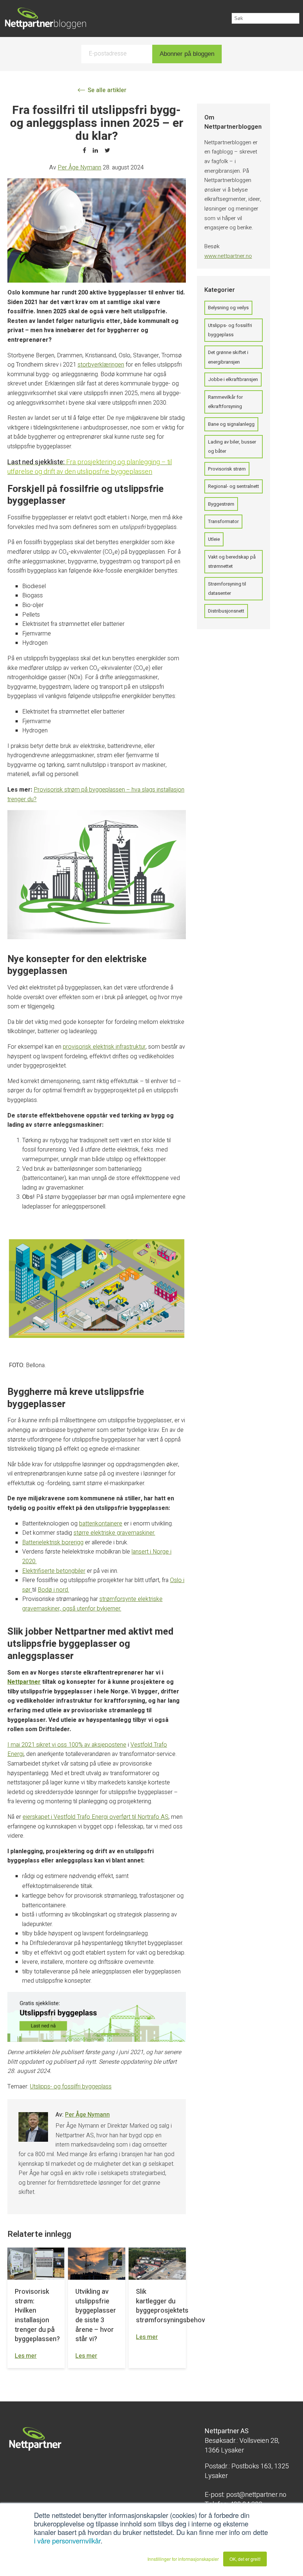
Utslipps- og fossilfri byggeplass (71, 2087)
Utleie (214, 539)
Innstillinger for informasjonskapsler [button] (183, 2559)
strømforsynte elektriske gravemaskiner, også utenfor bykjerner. (92, 1604)
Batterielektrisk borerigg (53, 1542)
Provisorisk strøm (227, 469)
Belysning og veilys (228, 308)
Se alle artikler (106, 90)
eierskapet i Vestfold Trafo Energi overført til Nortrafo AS (96, 1817)
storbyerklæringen (101, 365)
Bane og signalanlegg (231, 424)
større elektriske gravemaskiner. (114, 1533)
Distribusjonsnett (226, 611)
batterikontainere (101, 1524)
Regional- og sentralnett (234, 486)
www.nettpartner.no (228, 256)
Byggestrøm (221, 504)
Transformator (223, 521)
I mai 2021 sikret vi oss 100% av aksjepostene (67, 1745)
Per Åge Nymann (79, 168)
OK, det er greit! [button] (245, 2559)
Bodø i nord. (53, 1590)
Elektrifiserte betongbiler (54, 1571)
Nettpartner (24, 1682)
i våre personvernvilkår (67, 2540)
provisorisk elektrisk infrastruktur (104, 1047)
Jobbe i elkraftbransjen (233, 379)
